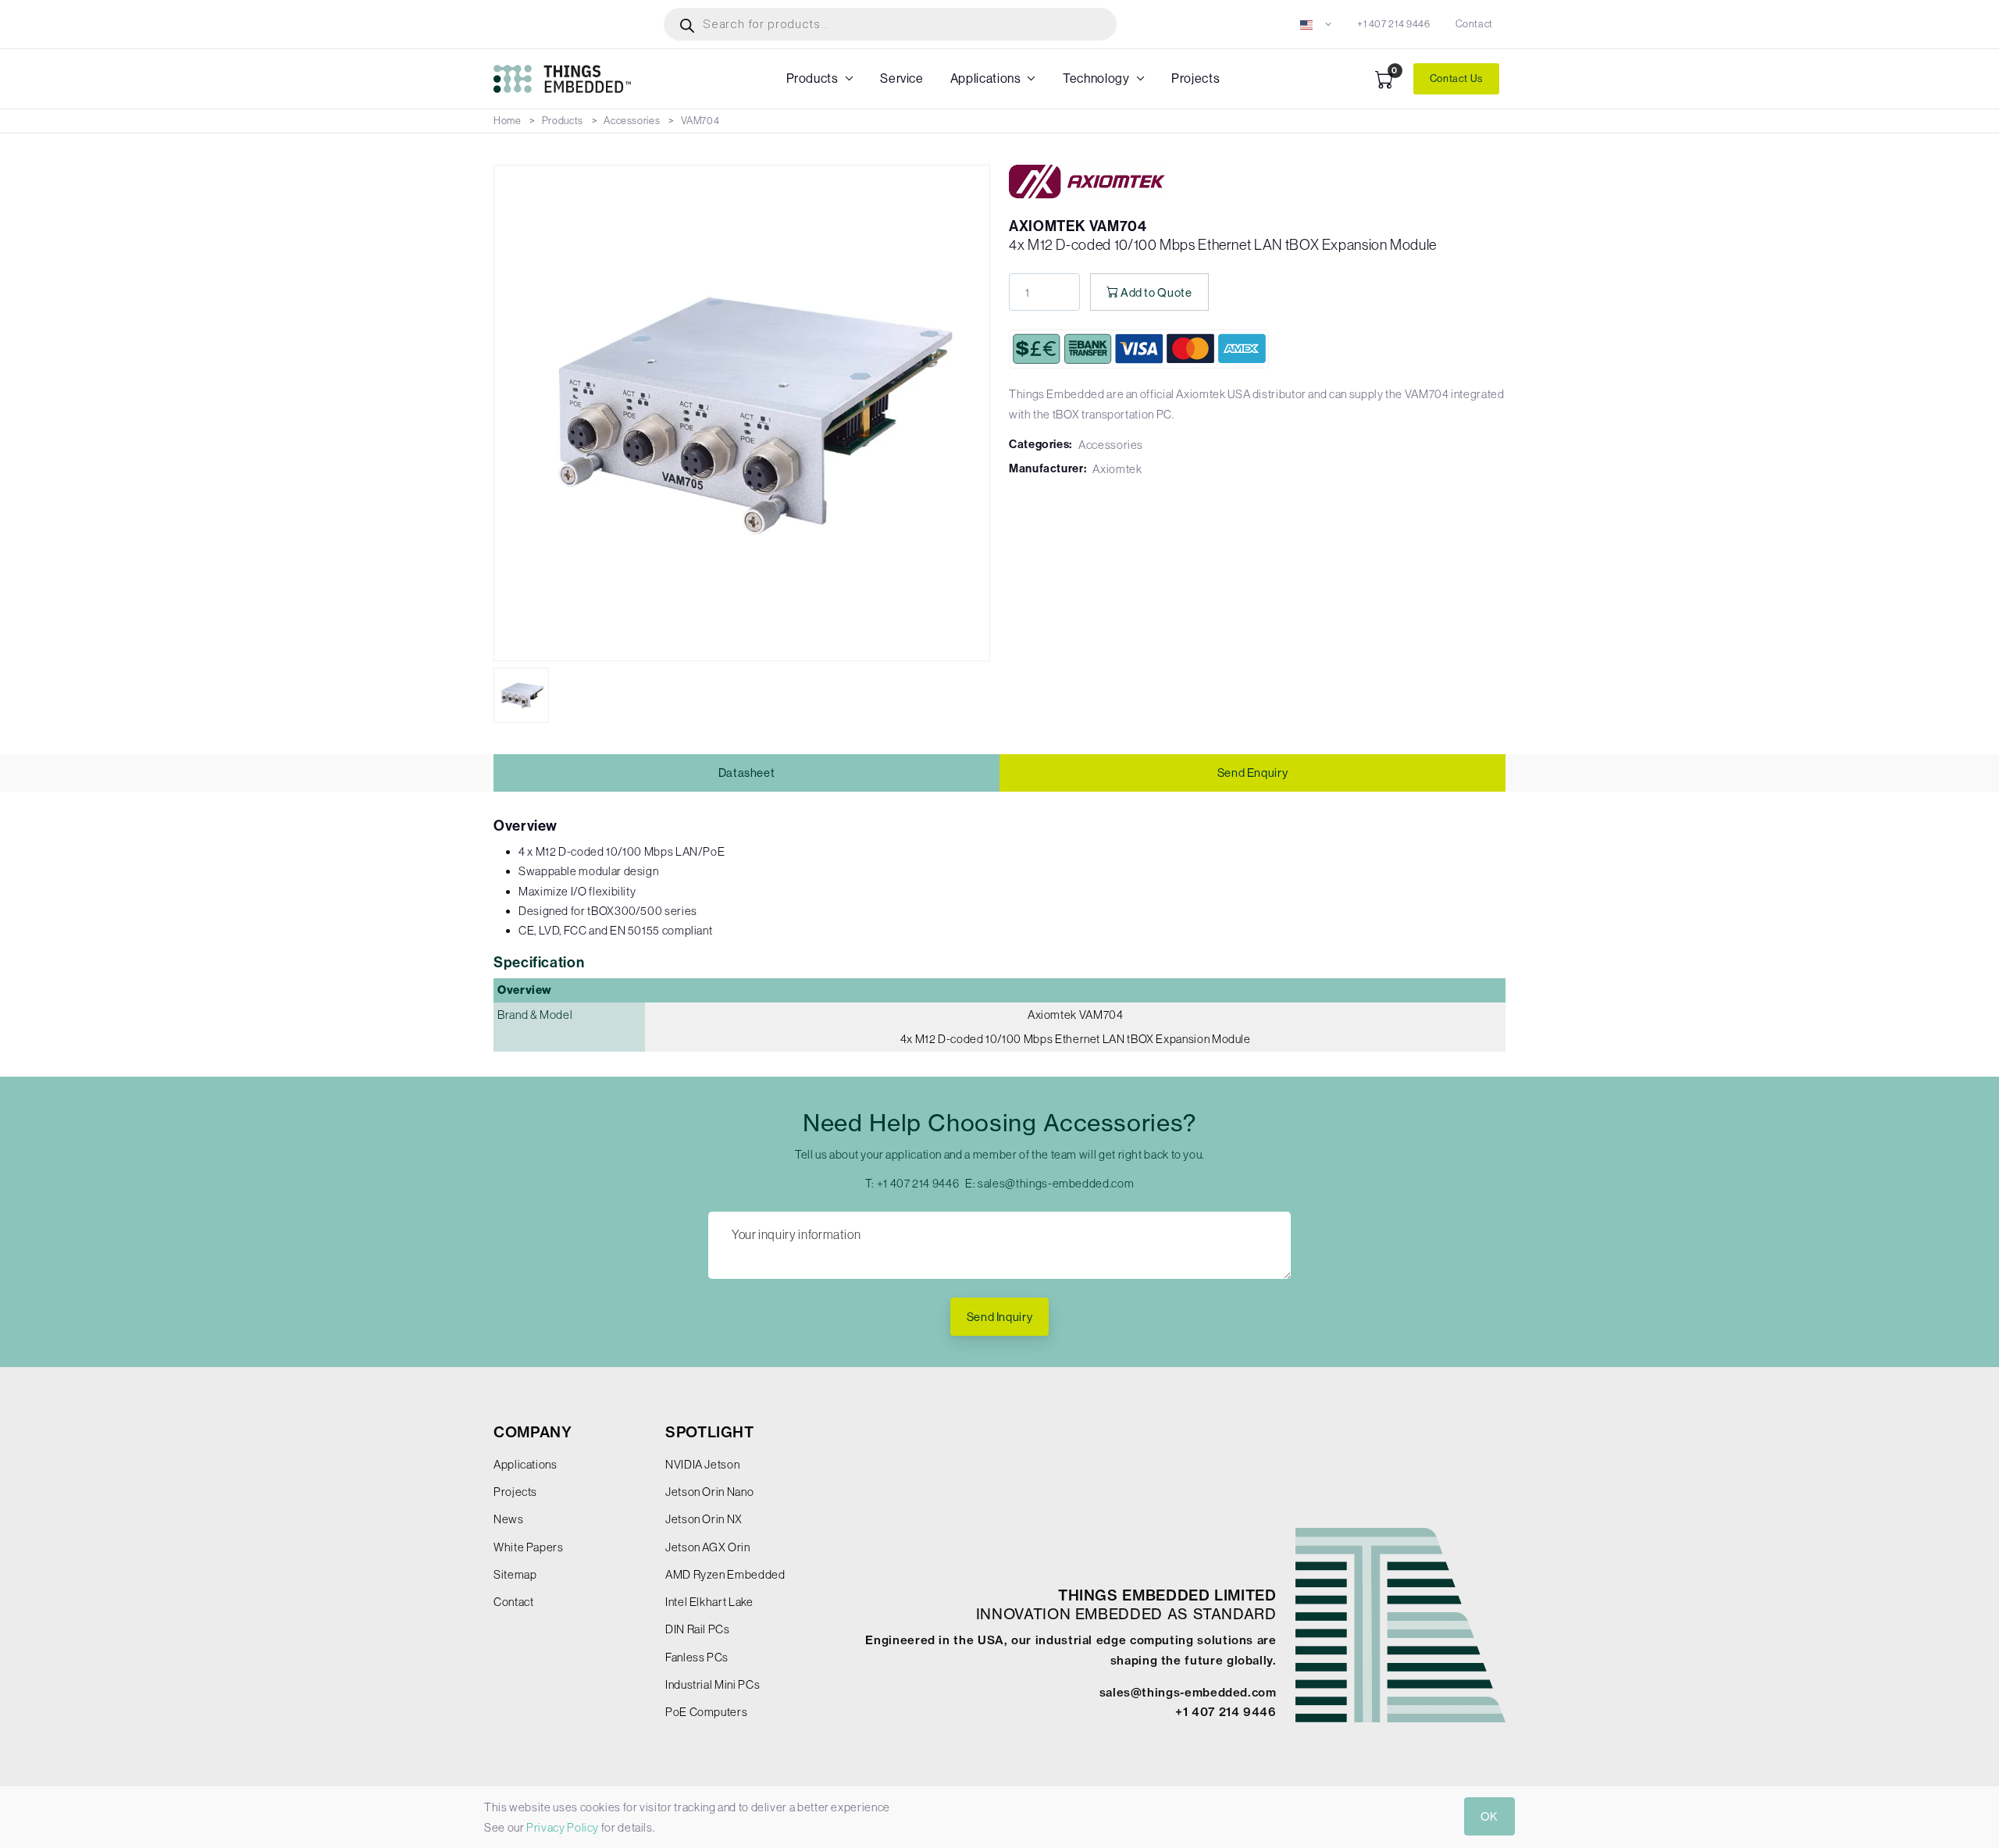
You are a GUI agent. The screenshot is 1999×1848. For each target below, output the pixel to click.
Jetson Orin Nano (709, 1492)
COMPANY (533, 1432)
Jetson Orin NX (704, 1519)
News (509, 1519)
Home (508, 121)
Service (902, 78)
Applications (986, 78)
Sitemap (515, 1574)
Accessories (632, 121)
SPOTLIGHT (710, 1432)
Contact (1474, 24)
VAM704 (700, 121)
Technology (1096, 78)
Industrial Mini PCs (713, 1684)
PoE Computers (706, 1712)
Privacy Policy (563, 1827)
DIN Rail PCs (698, 1629)
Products (812, 78)
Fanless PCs (697, 1657)
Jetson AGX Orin (708, 1547)
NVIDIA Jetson (702, 1464)
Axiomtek (1117, 469)
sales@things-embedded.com (1056, 1183)
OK (1489, 1816)
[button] (1316, 24)
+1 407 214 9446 (1394, 24)
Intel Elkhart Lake (709, 1602)
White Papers (529, 1547)
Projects (1195, 78)
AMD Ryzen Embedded (725, 1574)
